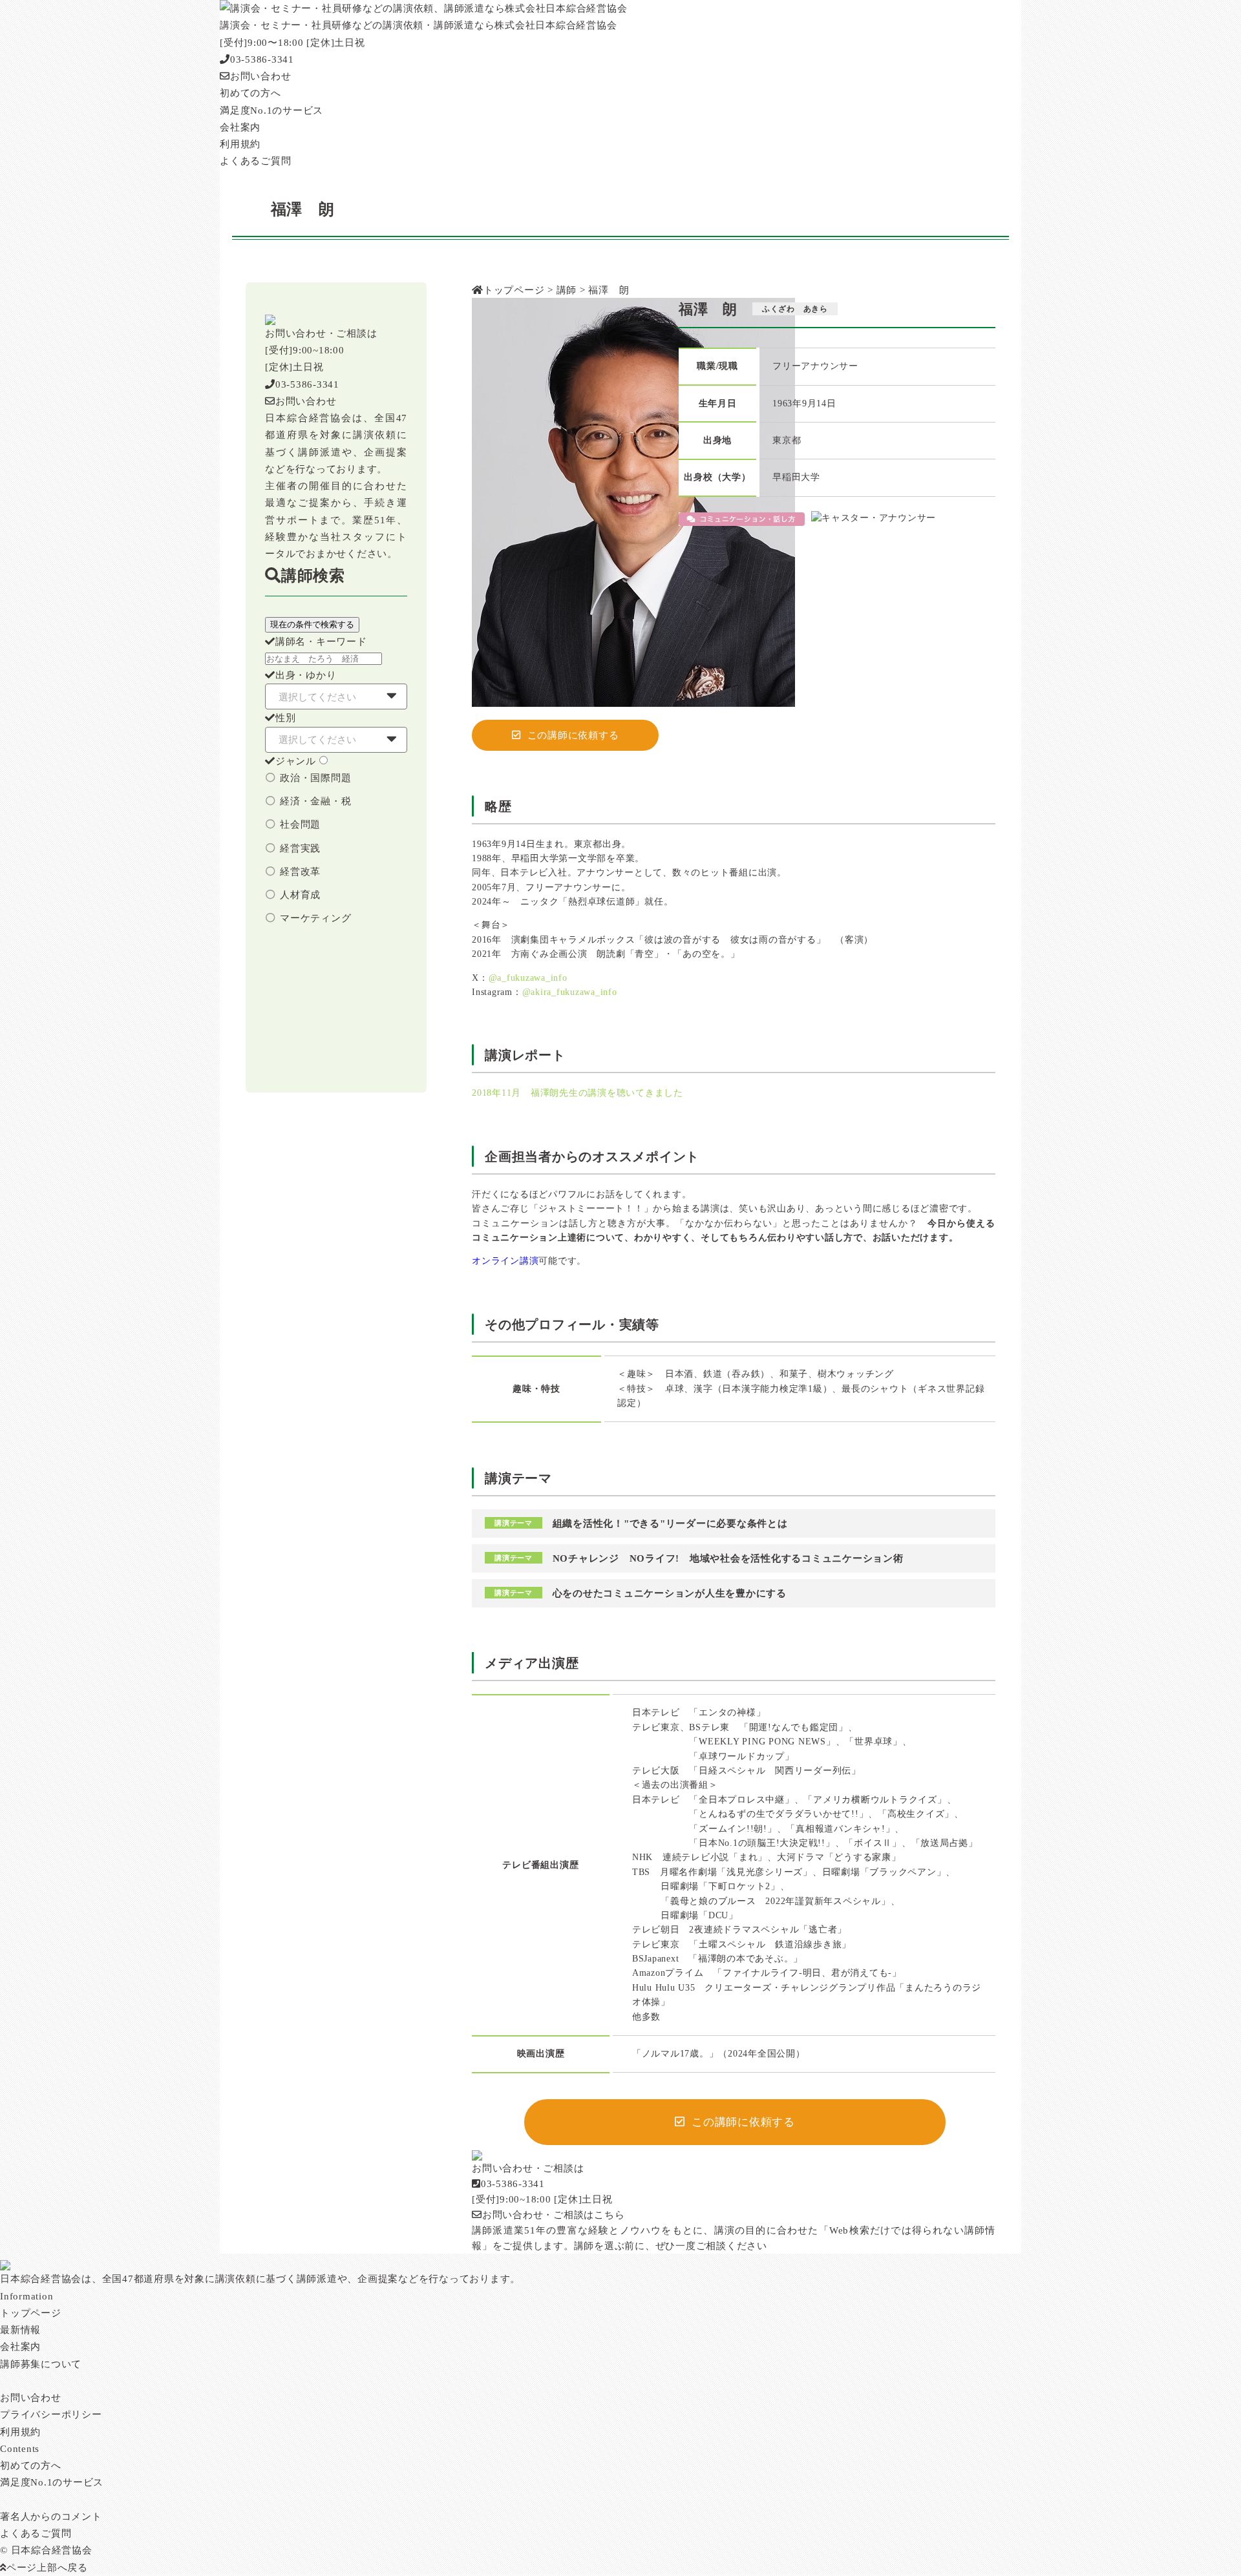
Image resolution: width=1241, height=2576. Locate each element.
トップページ (31, 2313)
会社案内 (20, 2347)
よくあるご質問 (36, 2533)
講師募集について (41, 2364)
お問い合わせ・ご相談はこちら (553, 2215)
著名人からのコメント (51, 2517)
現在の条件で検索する (312, 624)
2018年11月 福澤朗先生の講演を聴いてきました (578, 1093)
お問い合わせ (260, 76)
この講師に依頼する (573, 735)
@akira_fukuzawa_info (570, 992)
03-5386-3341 (262, 59)
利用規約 (20, 2432)
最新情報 (20, 2330)
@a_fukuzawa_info (528, 978)
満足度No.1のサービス (52, 2482)
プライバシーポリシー (51, 2414)
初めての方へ (31, 2466)
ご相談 (711, 2246)
